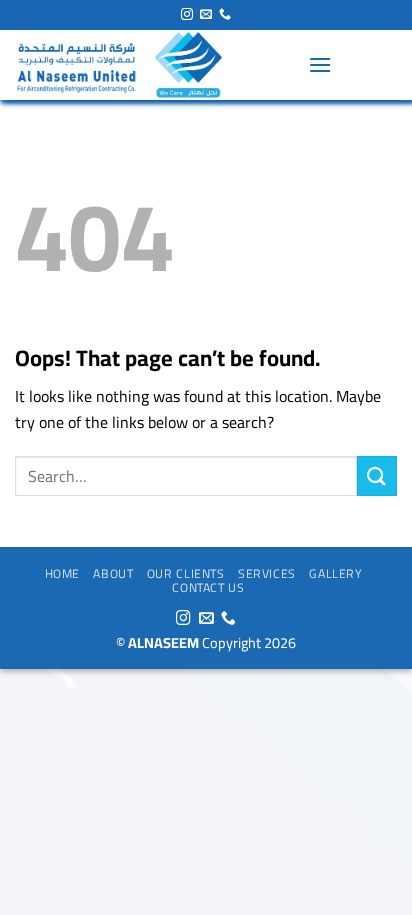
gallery (335, 573)
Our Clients (186, 573)
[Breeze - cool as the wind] (154, 65)
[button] (320, 64)
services (267, 573)
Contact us (208, 587)
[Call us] (225, 15)
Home (62, 573)
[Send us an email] (206, 15)
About (113, 573)
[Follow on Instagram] (187, 15)
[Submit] (377, 475)
